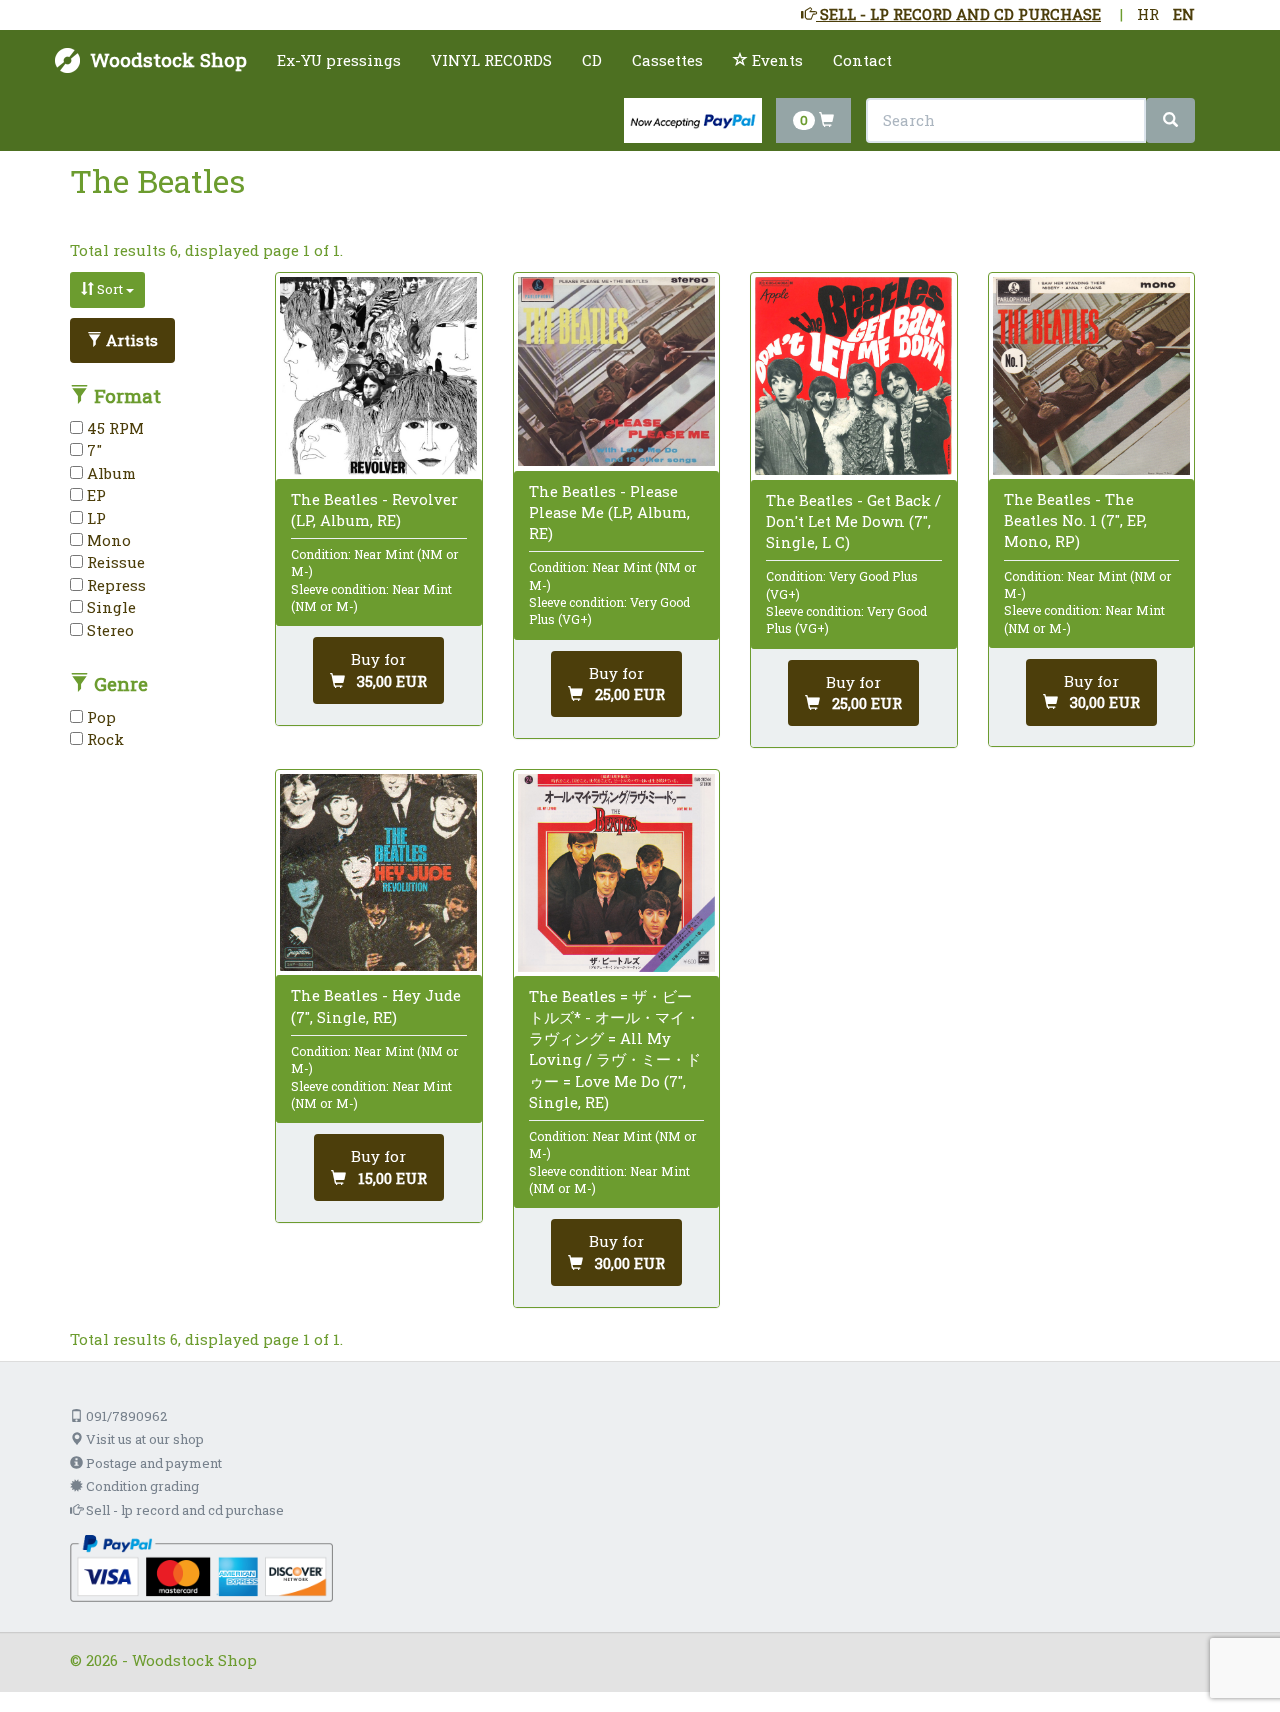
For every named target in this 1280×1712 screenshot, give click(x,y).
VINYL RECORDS (491, 60)
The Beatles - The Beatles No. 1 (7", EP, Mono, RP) (1075, 520)
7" (92, 450)
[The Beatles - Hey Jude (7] (378, 872)
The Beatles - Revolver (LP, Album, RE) (374, 509)
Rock (103, 739)
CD (592, 60)
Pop (99, 717)
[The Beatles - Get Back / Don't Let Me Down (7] (853, 376)
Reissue (114, 562)
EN (1184, 14)
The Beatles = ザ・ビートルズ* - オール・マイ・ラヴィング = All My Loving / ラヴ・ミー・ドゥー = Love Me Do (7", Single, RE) (615, 1049)
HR (1148, 14)
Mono (107, 540)
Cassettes (667, 60)
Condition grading (141, 1486)
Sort (110, 289)
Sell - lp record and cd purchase (183, 1510)
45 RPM (113, 428)
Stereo (108, 630)
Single (109, 607)
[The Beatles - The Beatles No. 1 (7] (1091, 376)
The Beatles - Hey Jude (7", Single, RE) (376, 1005)
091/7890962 (125, 1416)
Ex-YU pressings (339, 60)
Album (109, 473)
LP (94, 518)
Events (775, 60)
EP (94, 495)
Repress (114, 585)
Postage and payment (152, 1463)
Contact (862, 60)
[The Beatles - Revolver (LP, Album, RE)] (378, 375)
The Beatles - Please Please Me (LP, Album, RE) (609, 512)
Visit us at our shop (143, 1439)
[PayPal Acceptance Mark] (201, 1566)
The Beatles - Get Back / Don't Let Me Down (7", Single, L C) (853, 521)
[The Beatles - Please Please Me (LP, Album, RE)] (616, 371)
